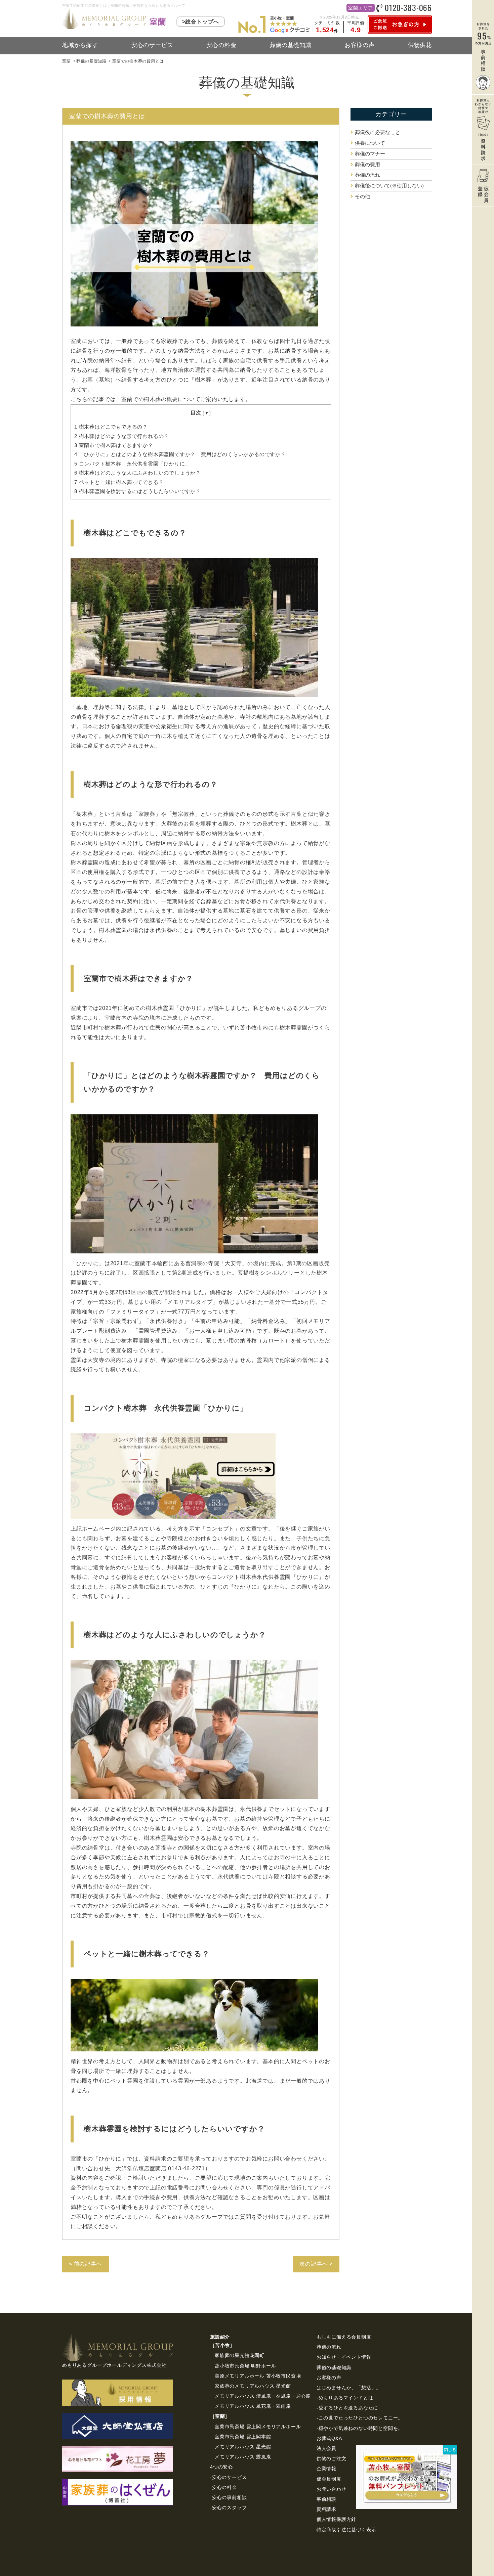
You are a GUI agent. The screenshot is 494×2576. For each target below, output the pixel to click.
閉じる (450, 2450)
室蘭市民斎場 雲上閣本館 (243, 2437)
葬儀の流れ (367, 175)
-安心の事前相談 (228, 2497)
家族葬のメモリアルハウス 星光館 (253, 2386)
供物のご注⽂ (332, 2458)
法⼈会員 (326, 2448)
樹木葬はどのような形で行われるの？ (122, 436)
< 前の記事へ (86, 2264)
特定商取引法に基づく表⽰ (346, 2530)
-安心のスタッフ (228, 2507)
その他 (362, 196)
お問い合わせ (332, 2489)
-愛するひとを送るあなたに (347, 2408)
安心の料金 (221, 45)
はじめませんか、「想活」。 (349, 2388)
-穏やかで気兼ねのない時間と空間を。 (360, 2428)
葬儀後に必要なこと (378, 132)
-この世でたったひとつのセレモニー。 (360, 2418)
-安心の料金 (223, 2487)
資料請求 (326, 2509)
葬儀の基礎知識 (291, 45)
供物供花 (420, 45)
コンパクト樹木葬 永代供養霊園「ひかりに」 (132, 464)
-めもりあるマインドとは (345, 2398)
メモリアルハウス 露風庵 (243, 2457)
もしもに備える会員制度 (344, 2337)
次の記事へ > (316, 2264)
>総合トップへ (201, 22)
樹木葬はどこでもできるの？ (111, 427)
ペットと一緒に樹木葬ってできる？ (122, 482)
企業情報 (326, 2469)
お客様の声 (360, 45)
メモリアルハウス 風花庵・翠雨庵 (253, 2406)
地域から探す (80, 45)
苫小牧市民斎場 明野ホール (245, 2366)
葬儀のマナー (370, 154)
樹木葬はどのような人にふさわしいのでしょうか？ (138, 473)
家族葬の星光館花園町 (240, 2355)
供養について (370, 143)
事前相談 (326, 2499)
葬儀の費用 (367, 164)
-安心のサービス (228, 2477)
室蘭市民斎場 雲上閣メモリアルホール (258, 2427)
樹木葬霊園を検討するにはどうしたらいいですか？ (140, 491)
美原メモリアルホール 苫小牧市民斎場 (258, 2376)
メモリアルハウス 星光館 (243, 2447)
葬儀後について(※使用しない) (389, 186)
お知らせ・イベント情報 (344, 2357)
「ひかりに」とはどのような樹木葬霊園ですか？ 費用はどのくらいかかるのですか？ (183, 454)
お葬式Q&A (329, 2438)
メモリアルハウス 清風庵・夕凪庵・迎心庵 (263, 2396)
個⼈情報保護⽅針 (336, 2519)
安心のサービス (152, 45)
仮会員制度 (329, 2479)
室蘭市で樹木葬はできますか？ (116, 445)
